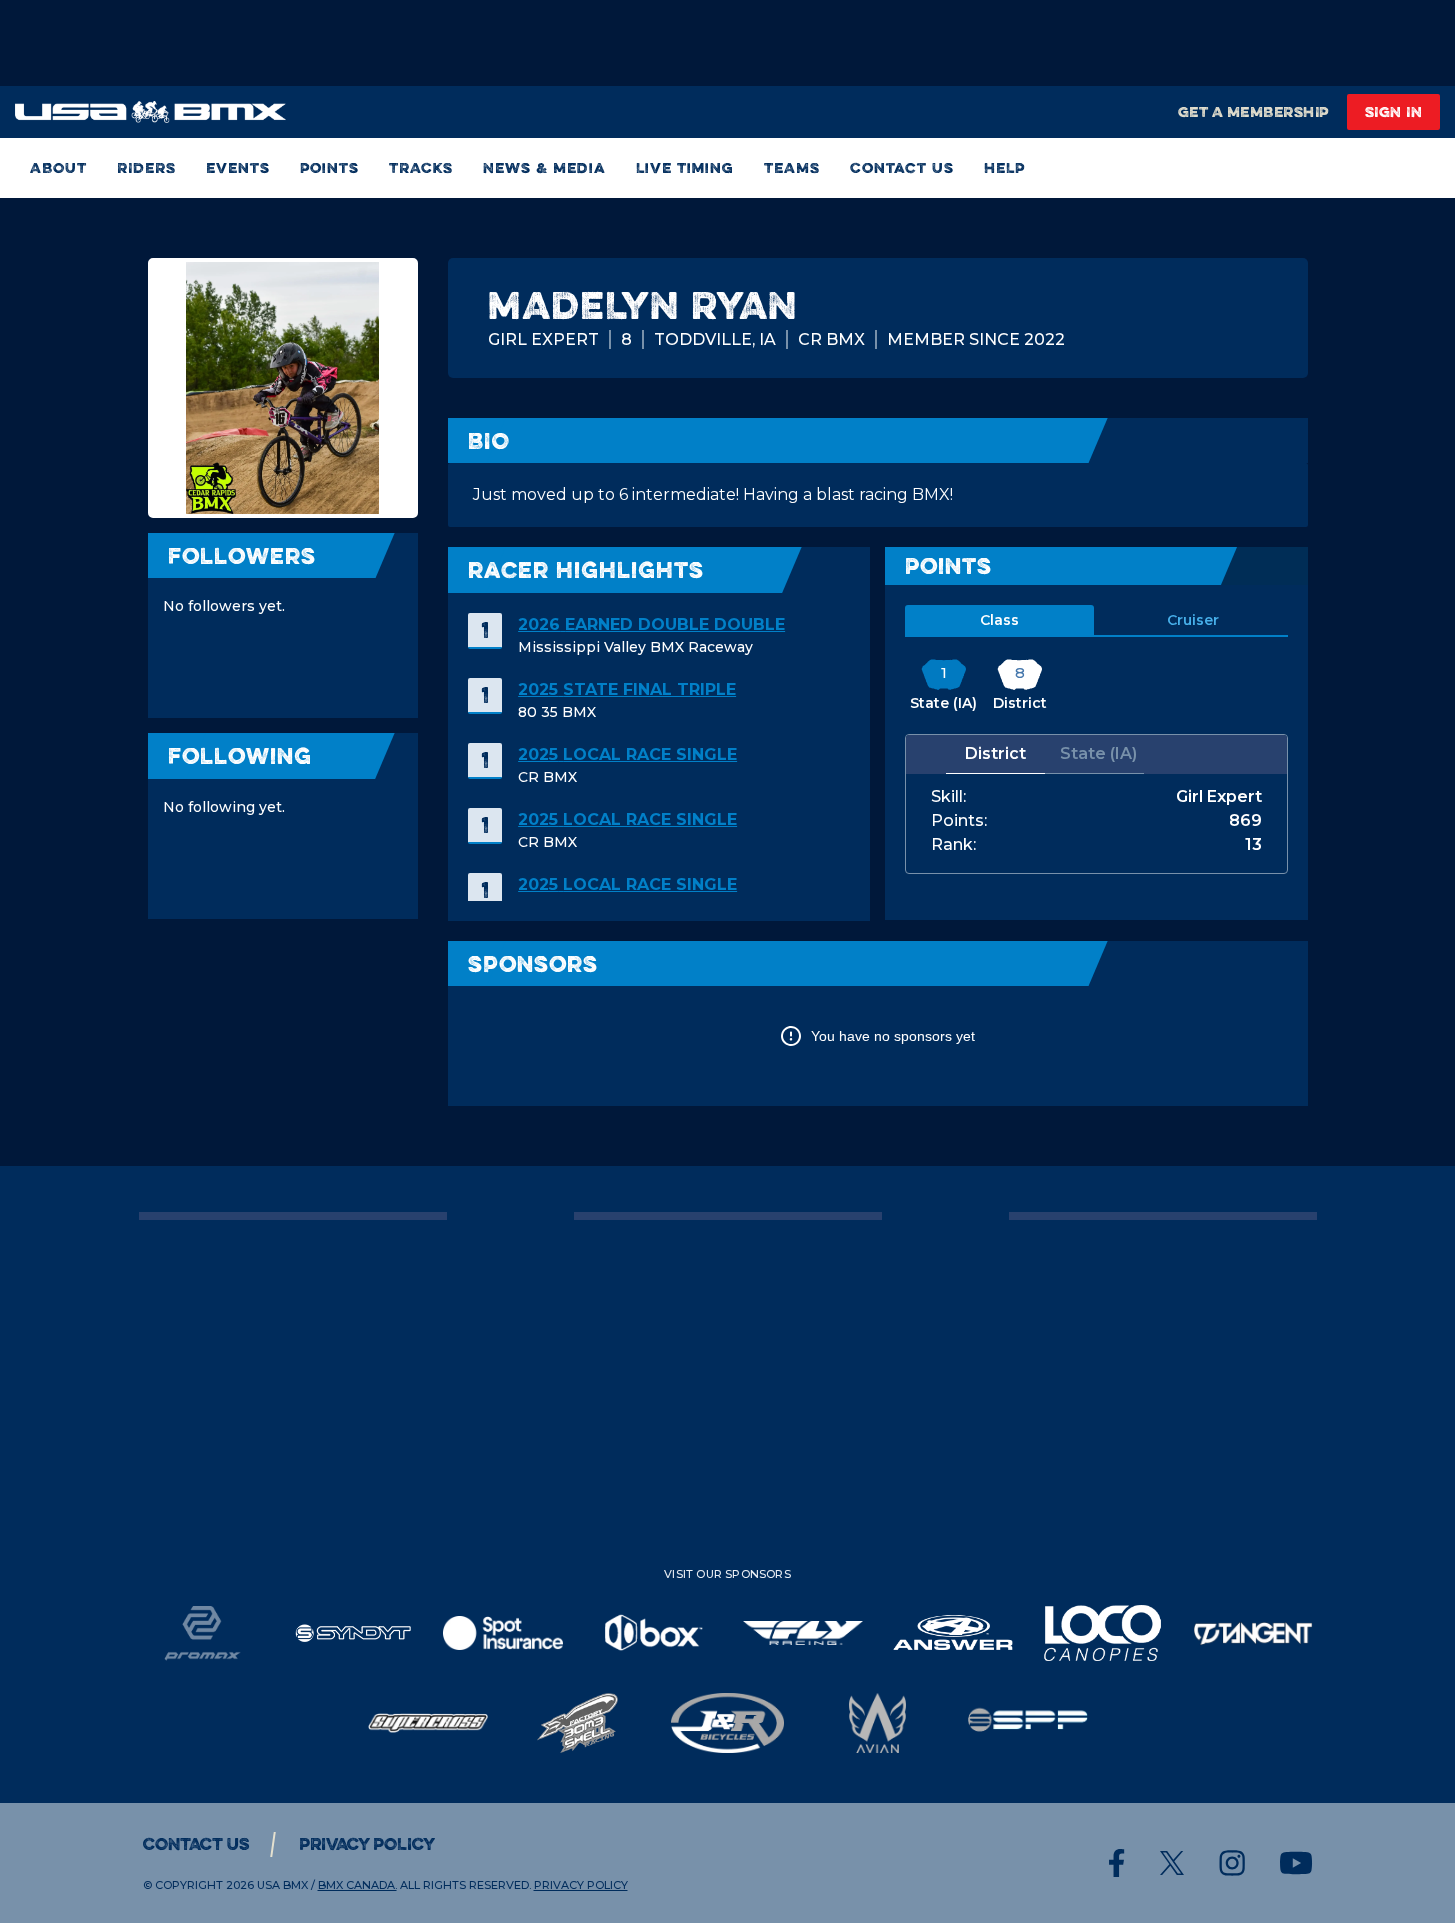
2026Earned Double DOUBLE (651, 624)
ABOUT (58, 167)
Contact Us (902, 167)
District (995, 753)
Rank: (953, 845)
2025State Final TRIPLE (627, 689)
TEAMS (792, 167)
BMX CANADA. (357, 1885)
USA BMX (282, 1885)
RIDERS (146, 167)
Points (329, 167)
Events (238, 167)
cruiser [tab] (1193, 620)
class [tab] (999, 620)
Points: (959, 821)
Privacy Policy (367, 1844)
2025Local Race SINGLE (627, 754)
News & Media (544, 167)
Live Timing (685, 167)
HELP (1004, 167)
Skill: (948, 797)
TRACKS (421, 167)
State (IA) (1098, 753)
